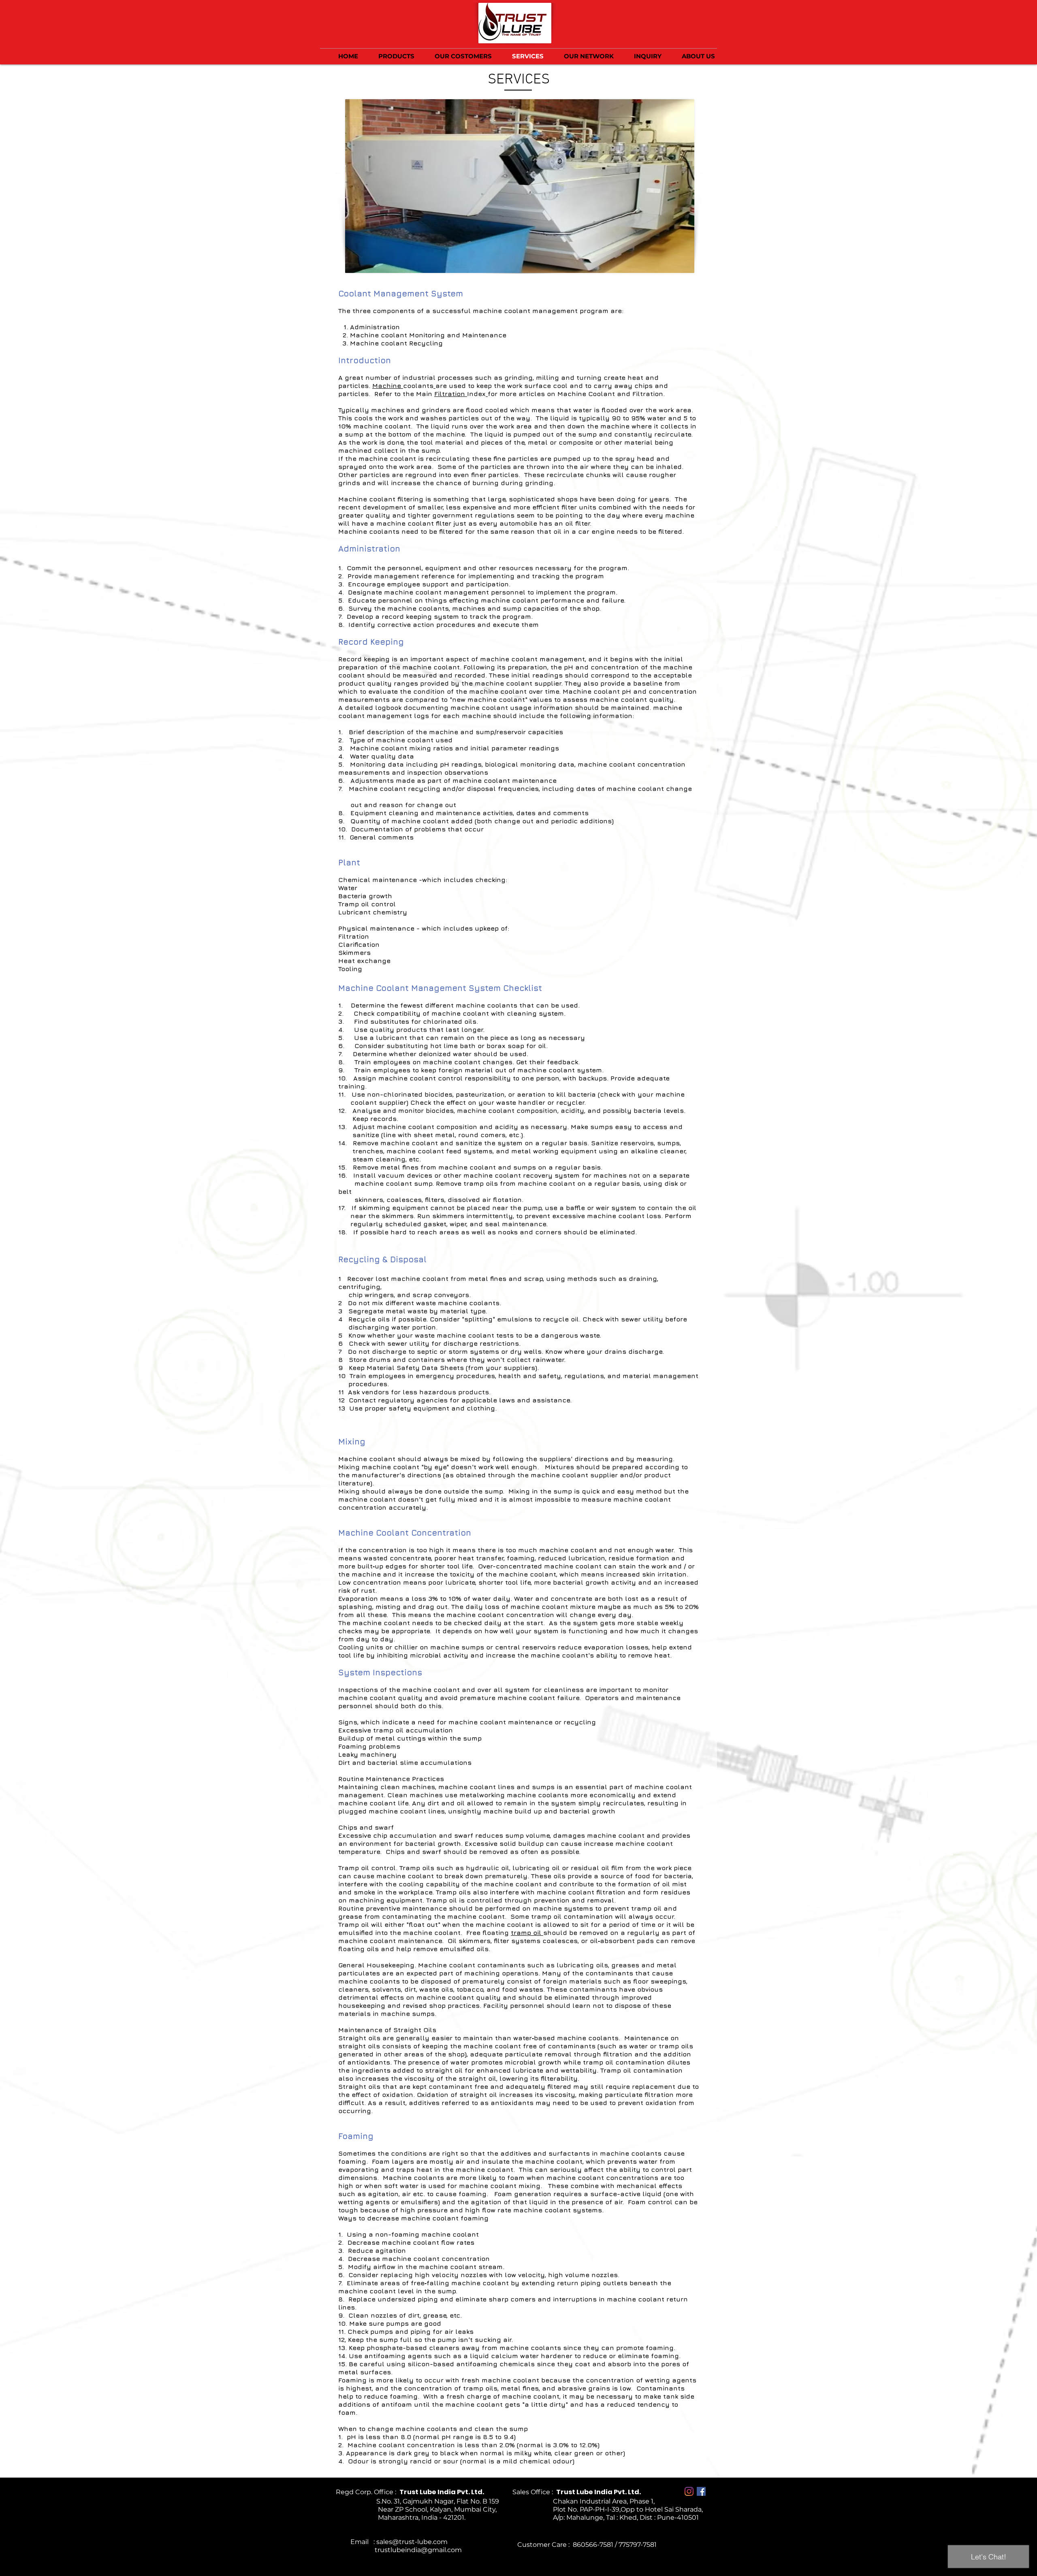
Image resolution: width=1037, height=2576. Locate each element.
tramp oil (527, 1933)
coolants (418, 386)
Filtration (451, 394)
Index (476, 394)
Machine (388, 386)
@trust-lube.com (420, 2542)
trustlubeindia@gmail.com (396, 2550)
